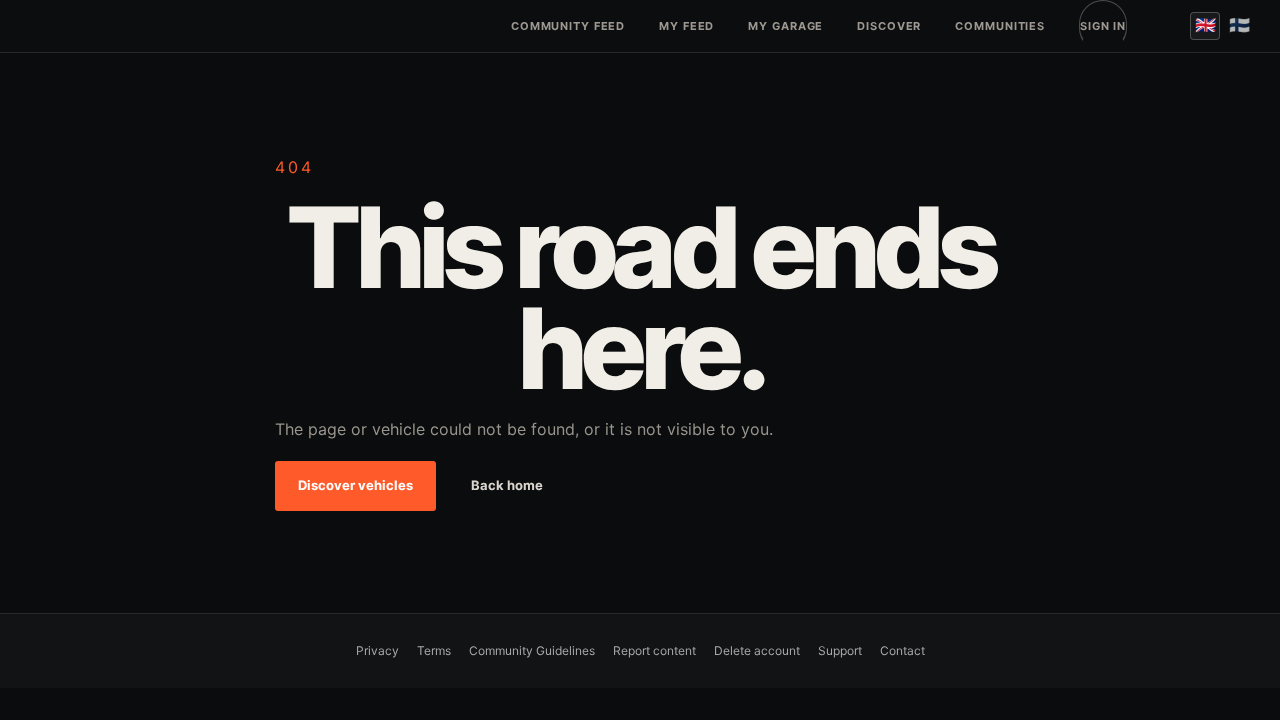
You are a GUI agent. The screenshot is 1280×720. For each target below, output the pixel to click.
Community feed (568, 26)
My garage (785, 26)
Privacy (377, 650)
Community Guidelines (532, 650)
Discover (889, 26)
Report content (654, 650)
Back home (507, 485)
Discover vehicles (355, 485)
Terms (434, 650)
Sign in (1103, 26)
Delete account (757, 650)
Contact (902, 650)
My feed (686, 26)
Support (840, 650)
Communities (1000, 26)
